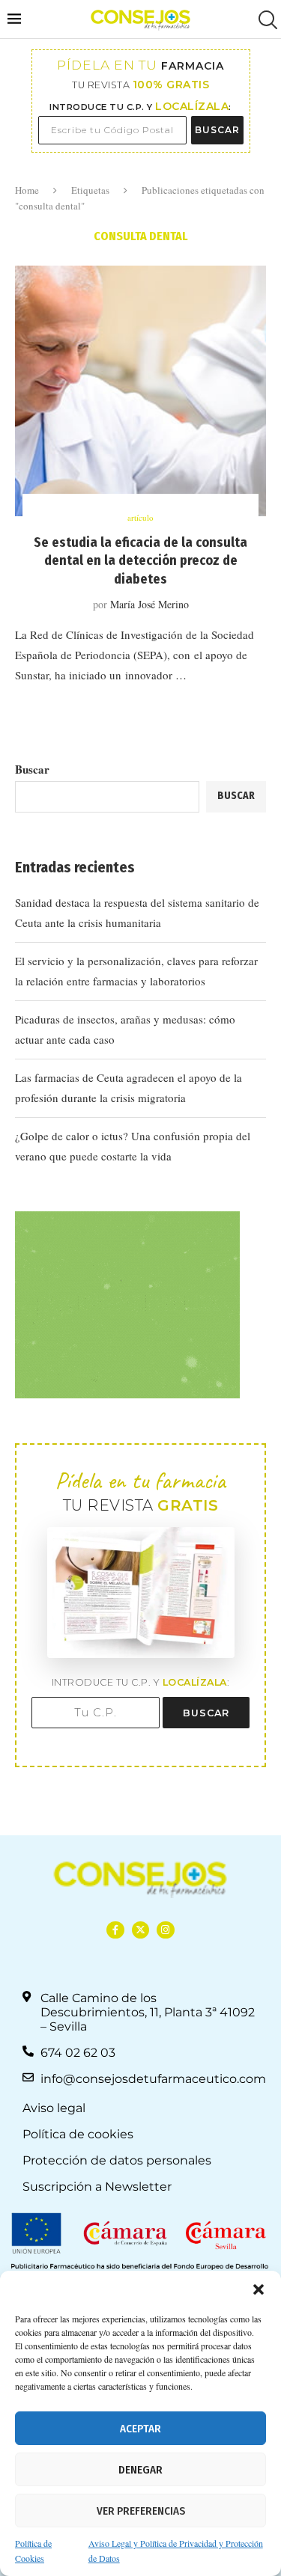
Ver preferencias (141, 2511)
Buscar (32, 769)
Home (27, 190)
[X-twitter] (140, 1930)
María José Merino (149, 604)
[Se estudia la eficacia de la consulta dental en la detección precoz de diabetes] (140, 391)
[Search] (266, 20)
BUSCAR (217, 130)
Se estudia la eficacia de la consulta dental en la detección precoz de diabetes (140, 561)
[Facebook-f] (115, 1930)
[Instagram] (165, 1930)
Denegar (140, 2470)
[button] (259, 2289)
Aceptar (140, 2429)
